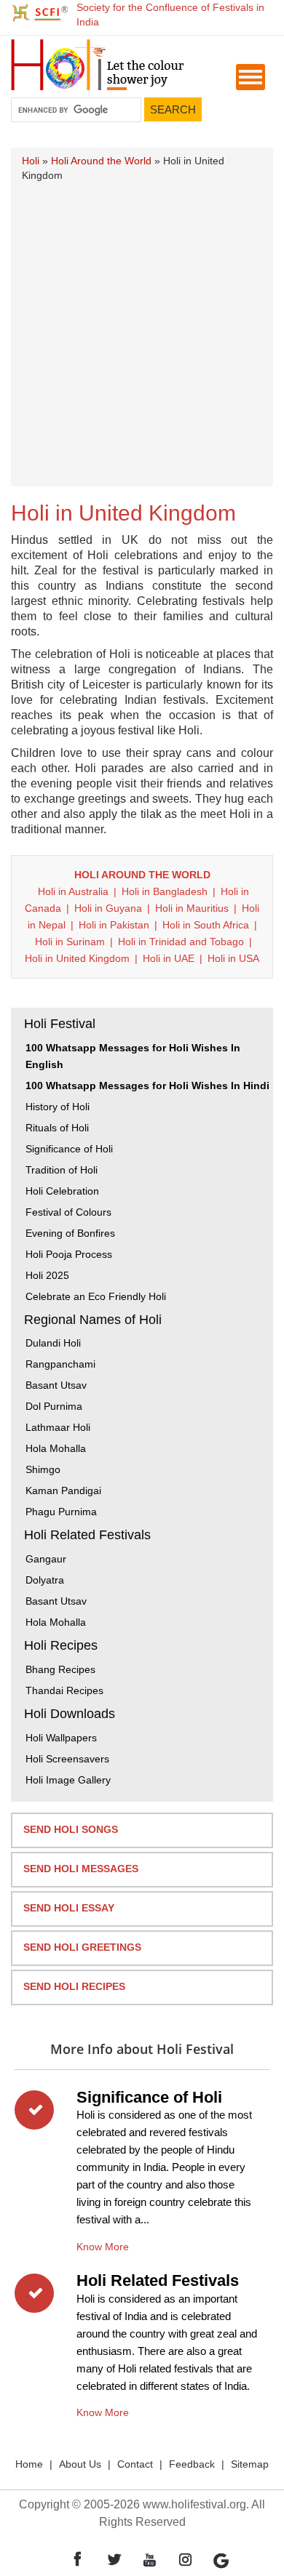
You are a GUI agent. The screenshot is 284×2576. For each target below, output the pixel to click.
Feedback (192, 2464)
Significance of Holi (69, 1149)
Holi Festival (60, 1024)
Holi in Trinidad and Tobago (181, 942)
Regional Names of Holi (93, 1320)
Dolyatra (45, 1580)
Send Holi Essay (69, 1908)
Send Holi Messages (81, 1869)
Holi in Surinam (70, 942)
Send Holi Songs (71, 1829)
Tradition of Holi (62, 1170)
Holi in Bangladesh (165, 891)
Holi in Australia (73, 891)
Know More (103, 2244)
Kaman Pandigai (63, 1490)
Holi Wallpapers (61, 1738)
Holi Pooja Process (69, 1254)
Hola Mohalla (56, 1448)
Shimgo (43, 1469)
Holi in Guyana (108, 908)
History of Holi (58, 1107)
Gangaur (46, 1559)
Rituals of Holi (57, 1128)
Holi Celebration (62, 1191)
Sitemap (250, 2464)
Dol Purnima (54, 1406)
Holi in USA (233, 958)
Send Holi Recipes (74, 1986)
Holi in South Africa (206, 925)
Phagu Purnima (61, 1512)
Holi (31, 161)
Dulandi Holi (53, 1343)
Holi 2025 (47, 1275)
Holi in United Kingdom (77, 958)
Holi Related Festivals (87, 1535)
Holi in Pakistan (114, 925)
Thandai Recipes (64, 1690)
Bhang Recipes (60, 1669)
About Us (80, 2464)
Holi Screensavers (67, 1759)
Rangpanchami (60, 1364)
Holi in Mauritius (192, 908)
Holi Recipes (61, 1645)
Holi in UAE (169, 958)
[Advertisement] (142, 332)
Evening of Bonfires (70, 1233)
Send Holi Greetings (82, 1947)
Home (29, 2464)
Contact (135, 2464)
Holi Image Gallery (68, 1780)
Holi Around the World (101, 161)
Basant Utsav (56, 1385)
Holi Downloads (70, 1714)
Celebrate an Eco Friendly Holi (96, 1296)
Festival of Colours (68, 1212)
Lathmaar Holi (58, 1427)
